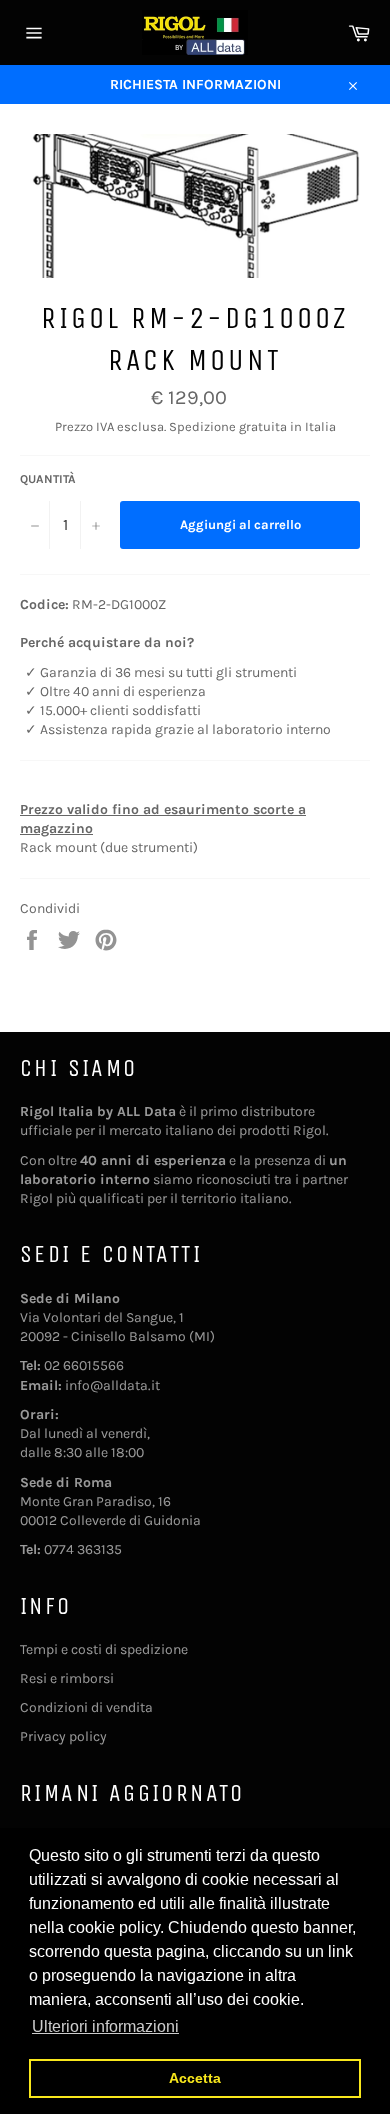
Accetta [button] (195, 2078)
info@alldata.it (112, 1385)
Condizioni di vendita (86, 1707)
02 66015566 (84, 1365)
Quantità (48, 479)
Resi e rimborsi (67, 1678)
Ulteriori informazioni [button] (105, 2026)
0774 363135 (83, 1549)
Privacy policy (63, 1736)
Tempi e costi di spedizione (104, 1649)
